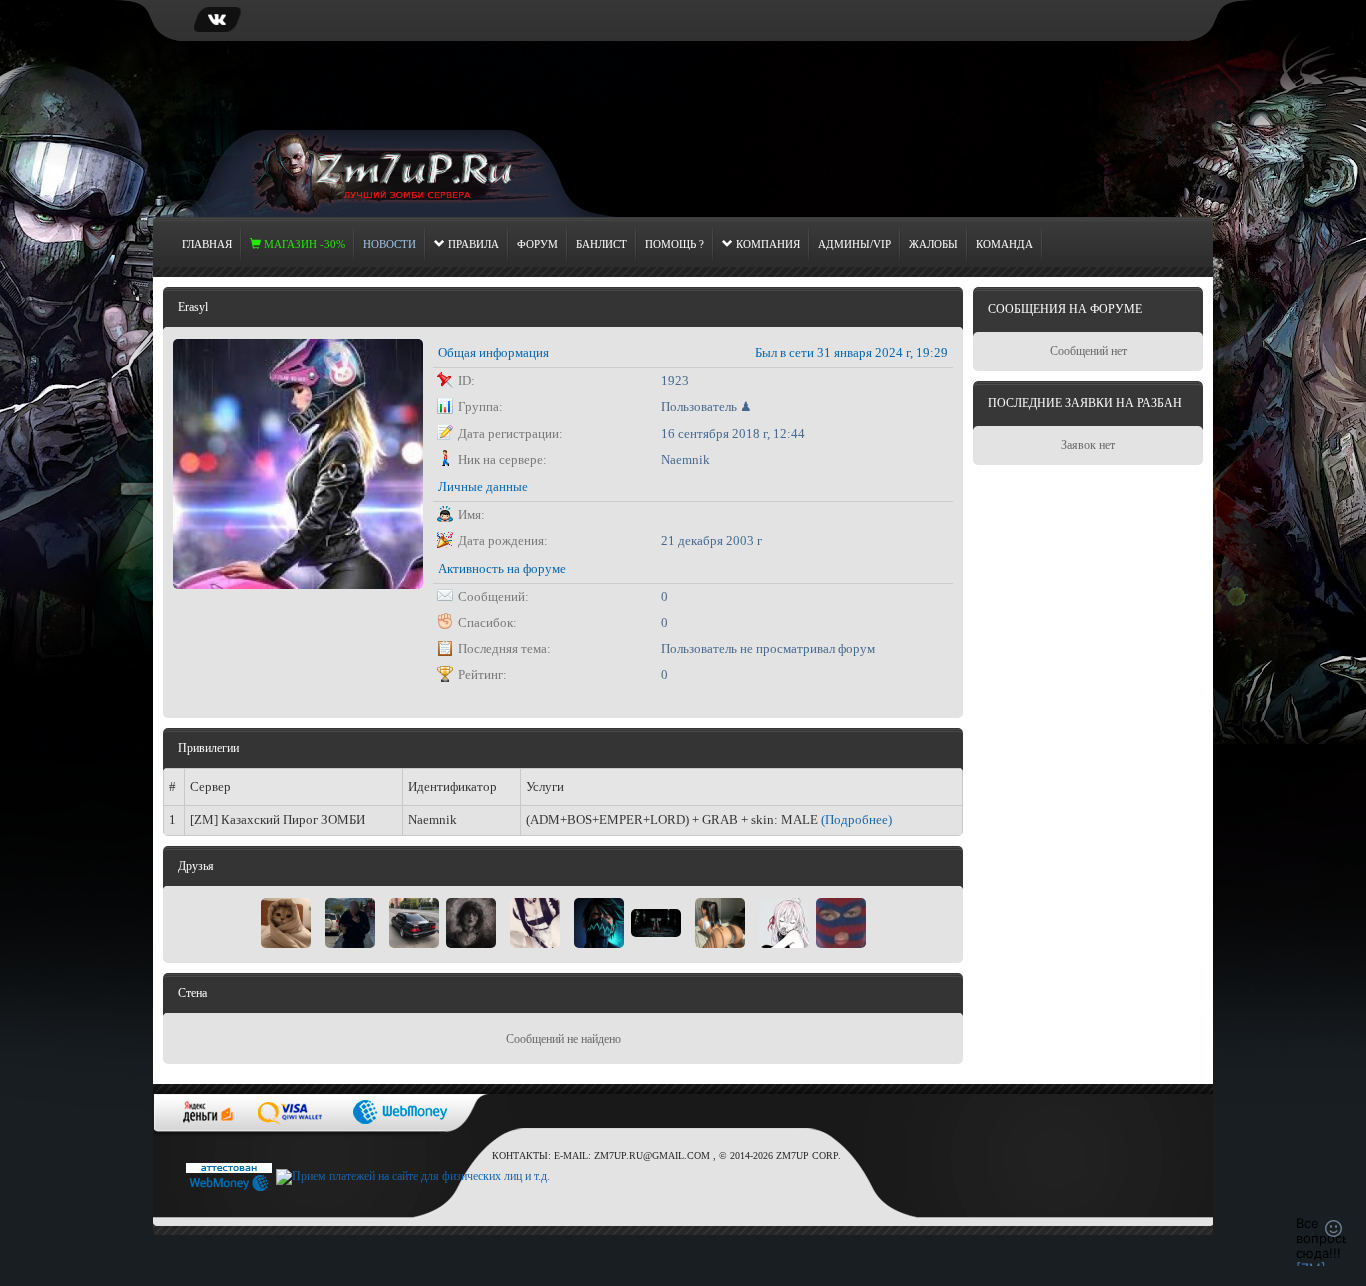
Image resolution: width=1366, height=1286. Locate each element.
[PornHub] (286, 921)
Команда (1004, 244)
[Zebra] (784, 921)
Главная (207, 244)
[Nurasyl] (599, 921)
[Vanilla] (471, 921)
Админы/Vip (854, 244)
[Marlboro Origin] (350, 921)
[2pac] (414, 921)
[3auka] (535, 921)
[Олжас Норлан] (841, 921)
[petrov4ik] (656, 921)
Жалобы (933, 244)
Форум (537, 244)
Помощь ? (674, 244)
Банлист (601, 244)
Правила (472, 244)
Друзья (196, 866)
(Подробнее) (856, 819)
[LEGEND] (720, 921)
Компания (766, 244)
